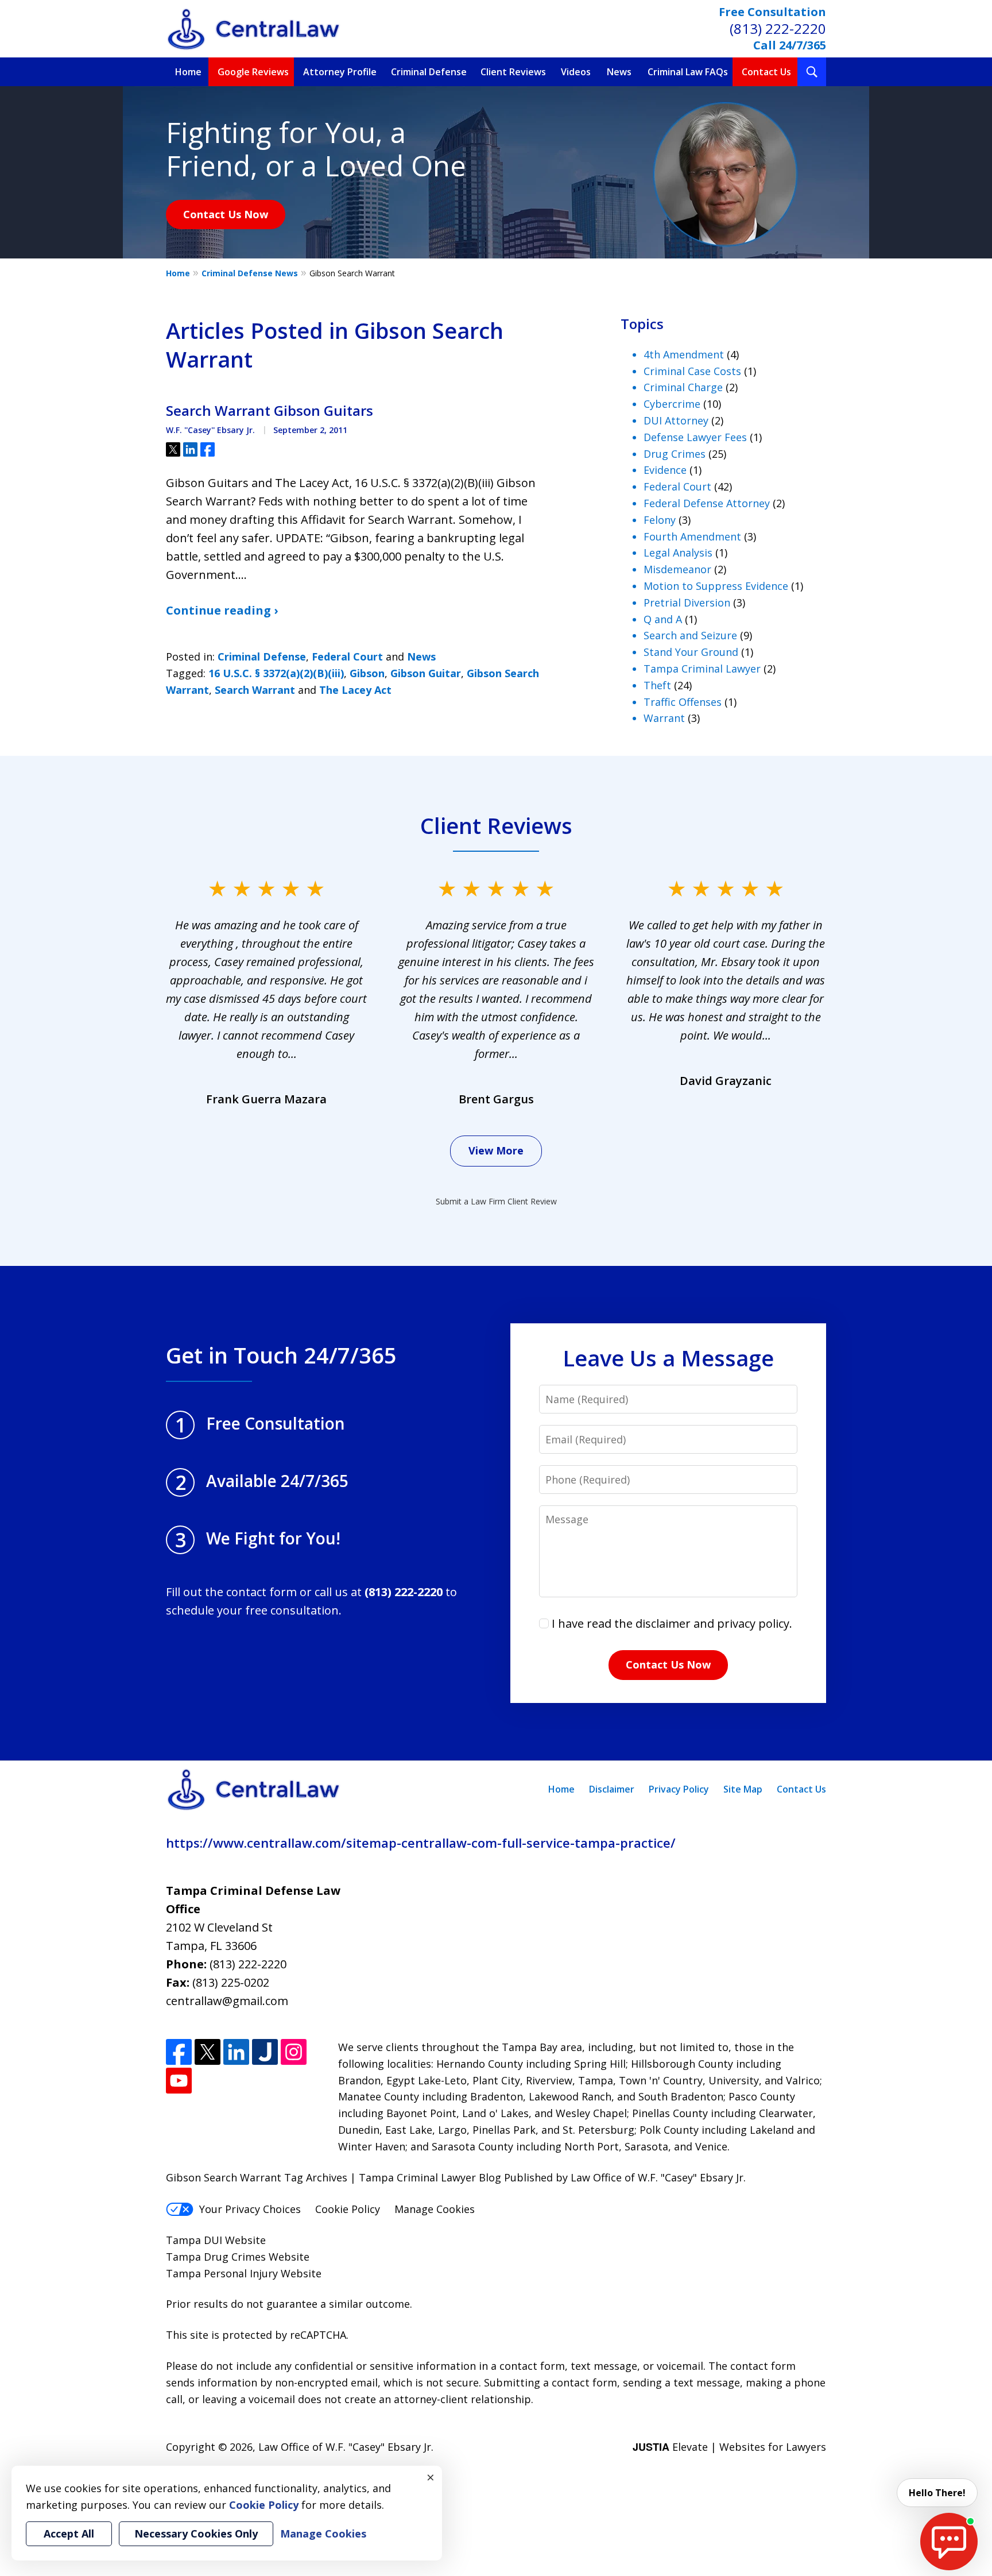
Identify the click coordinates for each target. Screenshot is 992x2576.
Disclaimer (612, 1789)
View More (496, 1150)
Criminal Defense (429, 72)
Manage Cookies (435, 2209)
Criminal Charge (683, 387)
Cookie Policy (348, 2209)
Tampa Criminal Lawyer (702, 669)
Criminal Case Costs (692, 371)
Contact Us (766, 72)
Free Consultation (772, 12)
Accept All (69, 2533)
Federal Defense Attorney (707, 503)
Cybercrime (672, 404)
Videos (576, 72)
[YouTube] (179, 2081)
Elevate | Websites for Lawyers (729, 2447)
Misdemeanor (677, 569)
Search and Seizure (690, 635)
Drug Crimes (675, 454)
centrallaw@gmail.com (227, 2001)
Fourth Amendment (692, 536)
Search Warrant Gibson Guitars (270, 411)
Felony (660, 520)
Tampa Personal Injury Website (244, 2273)
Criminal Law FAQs (688, 72)
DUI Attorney (676, 420)
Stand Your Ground (691, 652)
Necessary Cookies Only (196, 2533)
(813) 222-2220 (778, 28)
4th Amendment (684, 354)
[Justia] (265, 2052)
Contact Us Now (226, 214)
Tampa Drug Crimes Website (238, 2257)
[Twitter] (208, 2052)
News (619, 72)
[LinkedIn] (236, 2052)
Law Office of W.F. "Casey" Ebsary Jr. (346, 2447)
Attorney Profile (340, 72)
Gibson (367, 673)
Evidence (665, 470)
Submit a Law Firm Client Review (496, 1201)
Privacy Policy (679, 1789)
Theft (657, 685)
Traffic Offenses (683, 702)
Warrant (664, 718)
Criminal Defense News (250, 273)
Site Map (743, 1789)
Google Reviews (253, 72)
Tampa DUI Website (216, 2240)
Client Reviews (513, 72)
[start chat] (949, 2542)
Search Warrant (255, 690)
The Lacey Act (355, 690)
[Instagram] (294, 2052)
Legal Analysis (678, 553)
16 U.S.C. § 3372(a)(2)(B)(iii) (276, 673)
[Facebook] (179, 2052)
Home (188, 72)
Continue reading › (222, 610)
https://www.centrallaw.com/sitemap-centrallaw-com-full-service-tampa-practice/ (421, 1843)
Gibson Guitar (426, 673)
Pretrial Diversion (687, 603)
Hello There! (937, 2493)
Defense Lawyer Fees (695, 437)
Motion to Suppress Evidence (716, 586)
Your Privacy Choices (250, 2209)
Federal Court (347, 656)
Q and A (663, 619)
